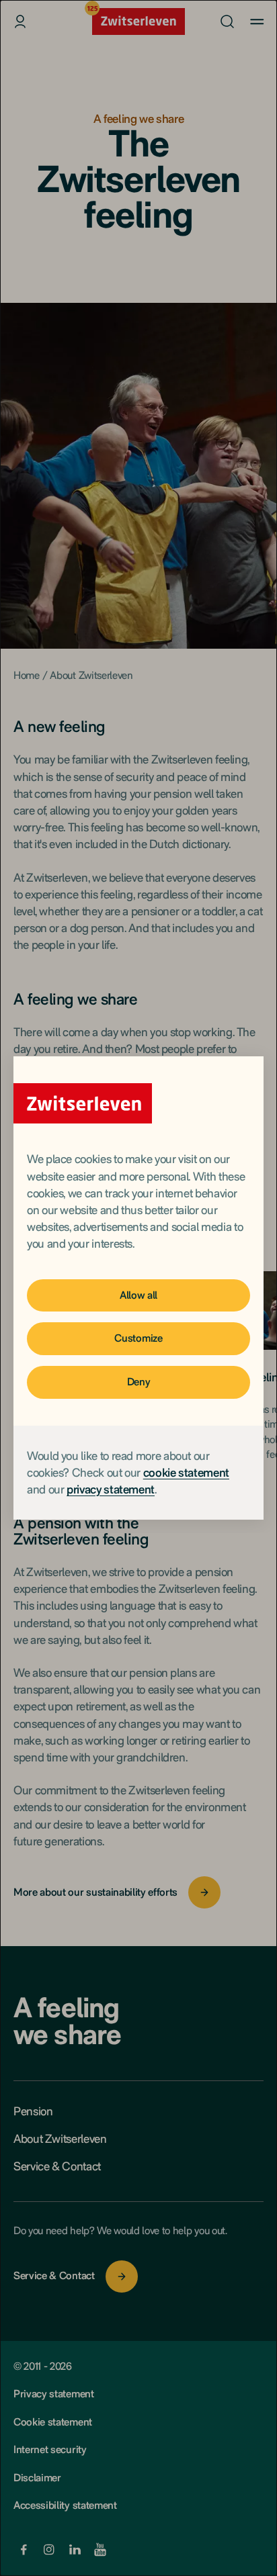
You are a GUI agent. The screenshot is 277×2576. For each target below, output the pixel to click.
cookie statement (186, 1472)
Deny (139, 1382)
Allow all (138, 1295)
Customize (138, 1338)
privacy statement (111, 1489)
